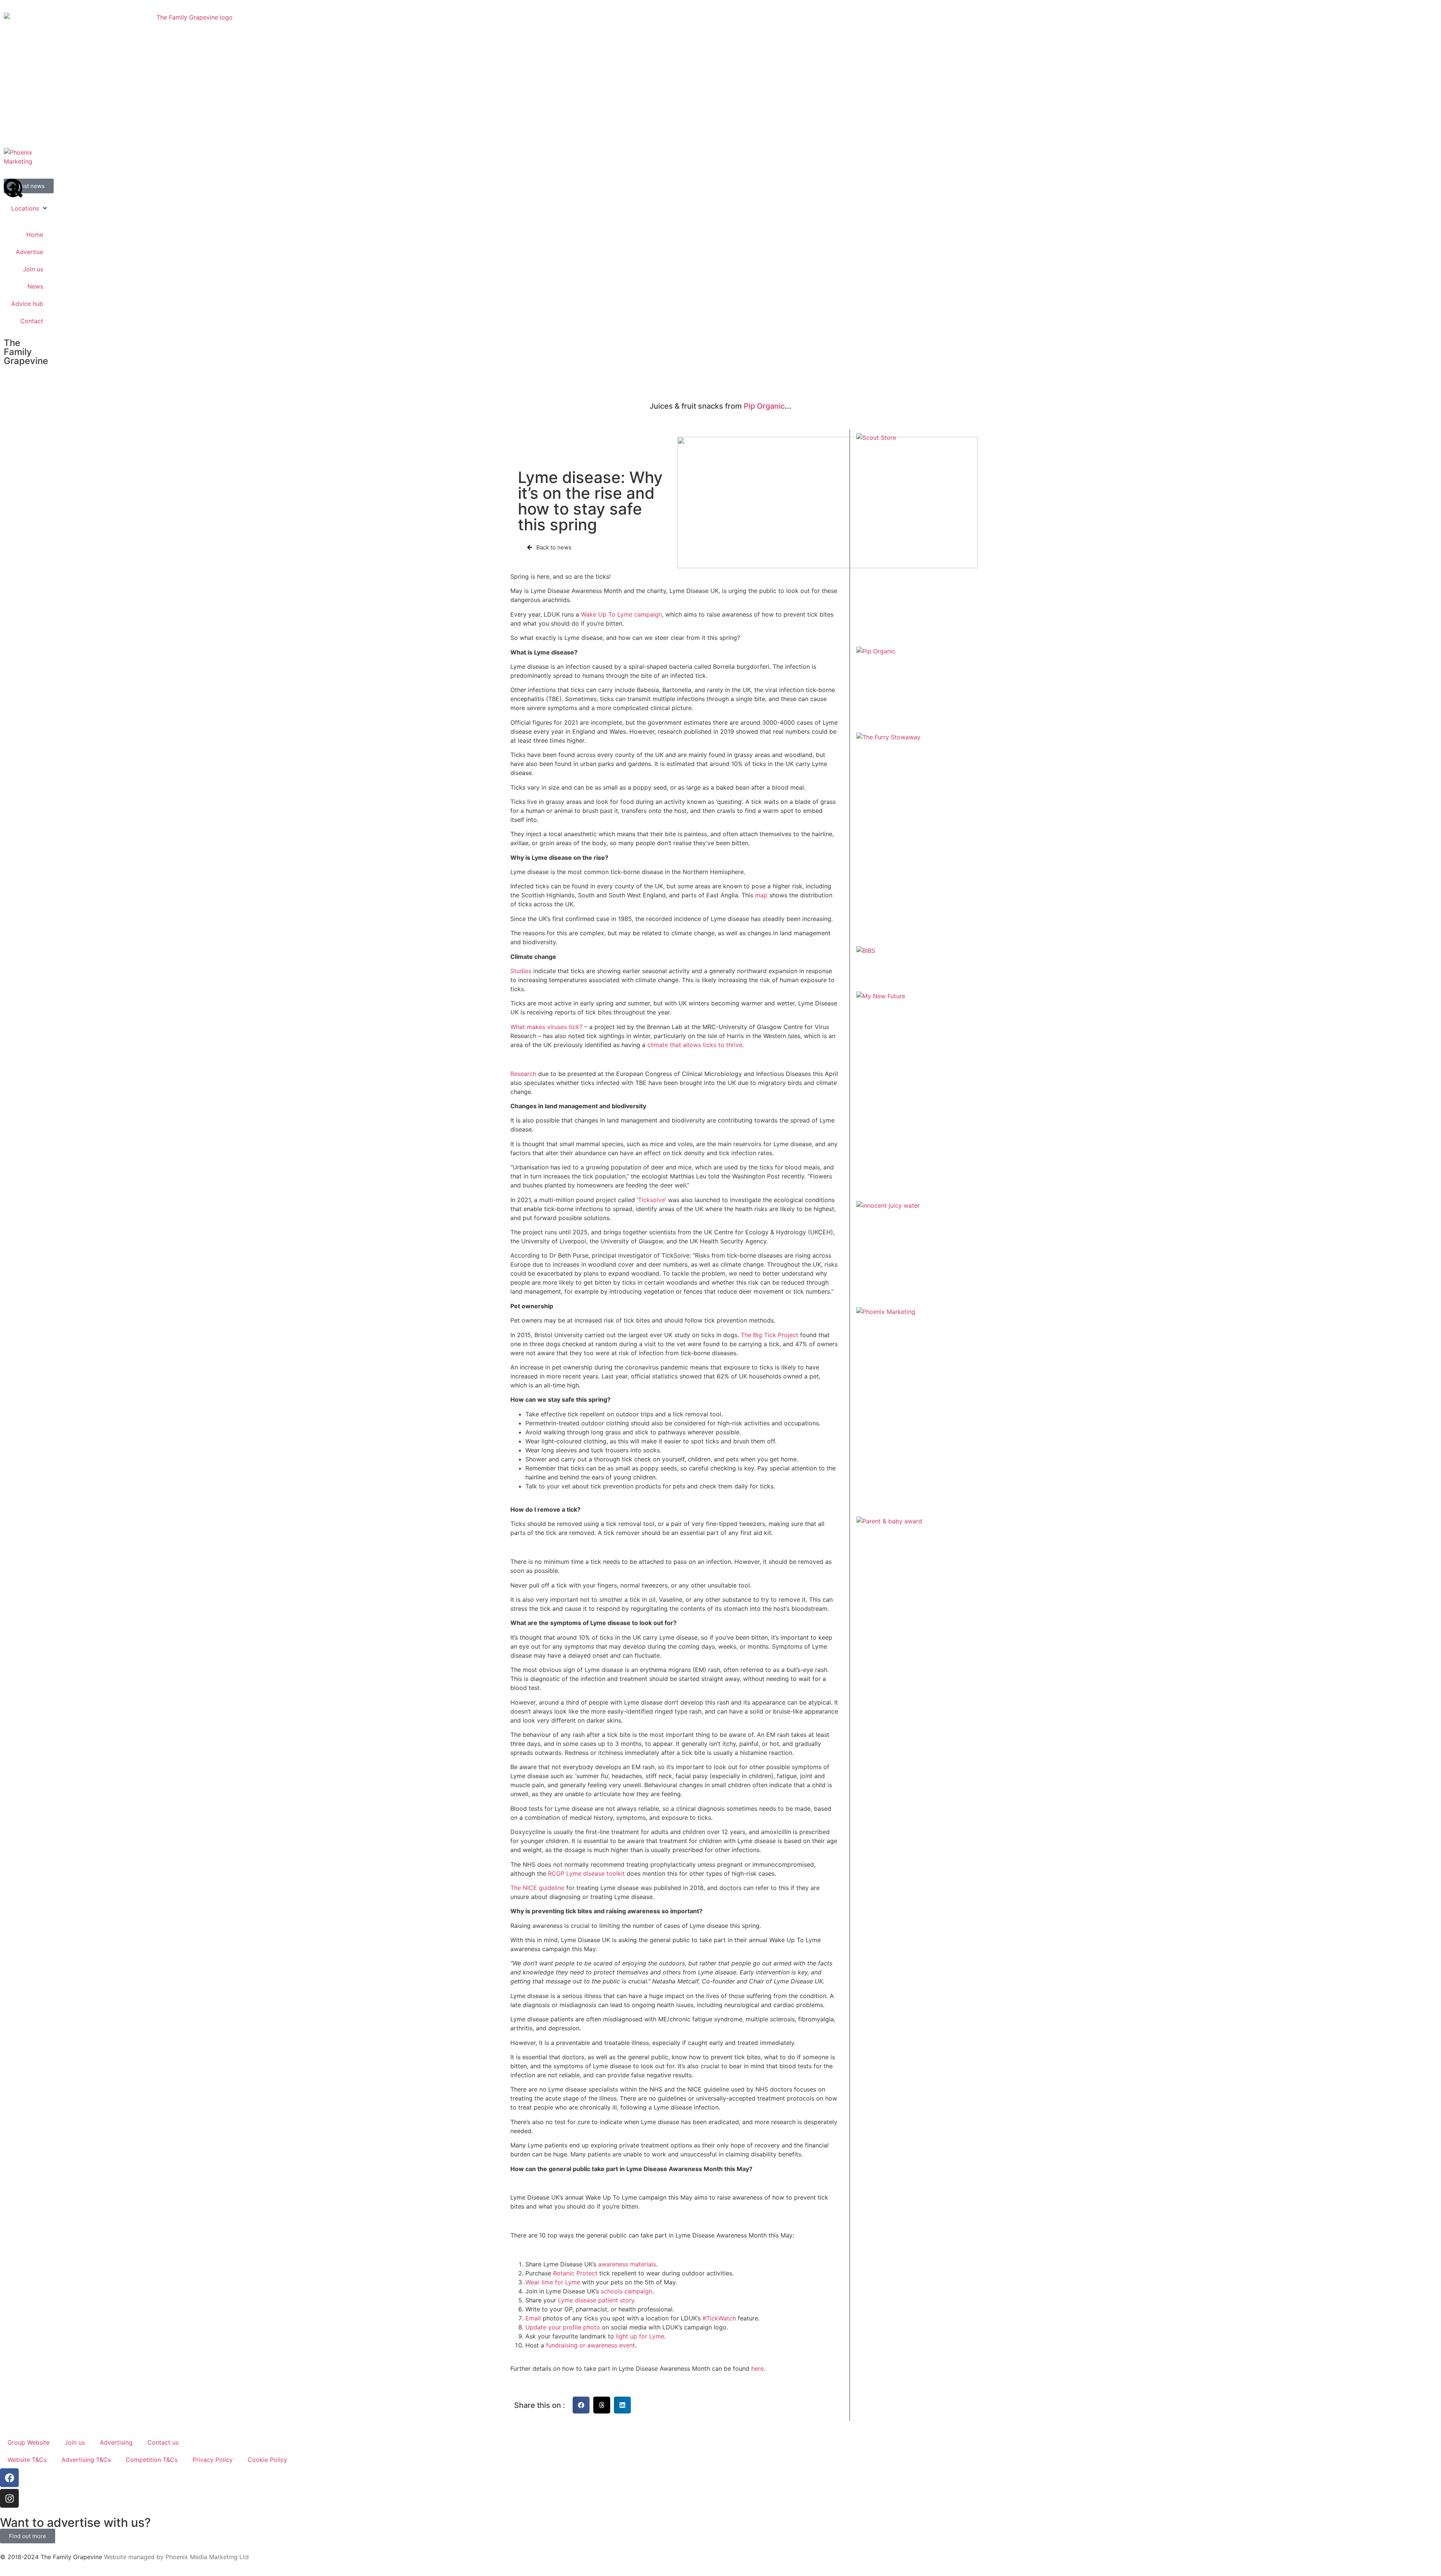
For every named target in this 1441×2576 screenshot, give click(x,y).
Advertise (29, 252)
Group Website (29, 2442)
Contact (32, 321)
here (757, 2368)
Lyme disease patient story (596, 2300)
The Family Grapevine (26, 352)
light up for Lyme (640, 2336)
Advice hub (27, 304)
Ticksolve (651, 1200)
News (35, 286)
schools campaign (626, 2291)
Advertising (116, 2442)
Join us (33, 269)
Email (533, 2318)
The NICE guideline (537, 1888)
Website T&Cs (27, 2460)
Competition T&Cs (152, 2460)
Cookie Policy (267, 2460)
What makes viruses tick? (546, 1027)
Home (35, 235)
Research (523, 1074)
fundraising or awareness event (590, 2345)
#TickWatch (718, 2318)
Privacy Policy (213, 2460)
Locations (25, 208)
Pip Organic (764, 406)
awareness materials (627, 2264)
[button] (581, 2405)
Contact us (163, 2442)
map (761, 895)
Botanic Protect (574, 2273)
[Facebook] (9, 2478)
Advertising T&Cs (86, 2460)
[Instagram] (9, 2498)
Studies (521, 971)
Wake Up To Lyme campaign (621, 614)
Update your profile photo (563, 2327)
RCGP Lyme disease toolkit (586, 1873)
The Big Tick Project (769, 1335)
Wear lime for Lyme (553, 2282)
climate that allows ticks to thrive (695, 1045)
